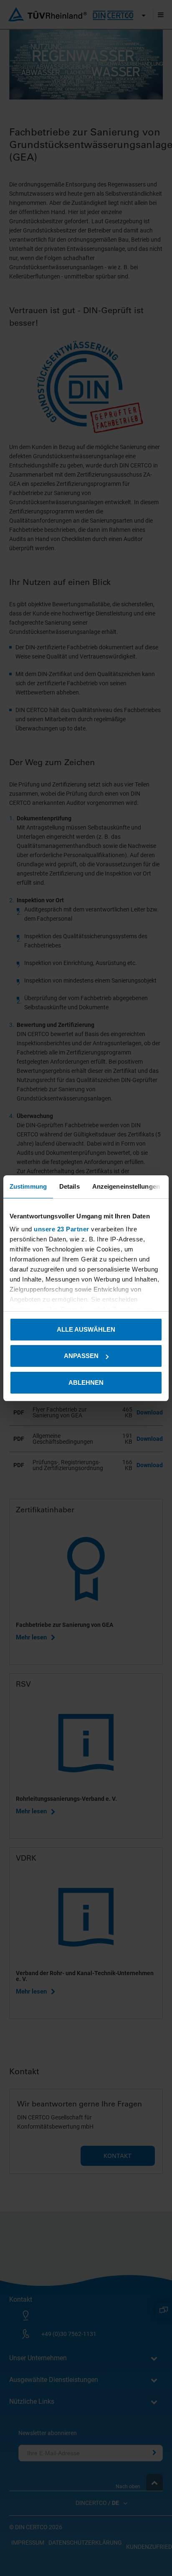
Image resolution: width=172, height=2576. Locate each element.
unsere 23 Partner (62, 1229)
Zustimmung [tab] (28, 1186)
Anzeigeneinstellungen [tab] (126, 1186)
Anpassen (81, 1356)
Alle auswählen (86, 1329)
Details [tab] (70, 1186)
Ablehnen (86, 1382)
